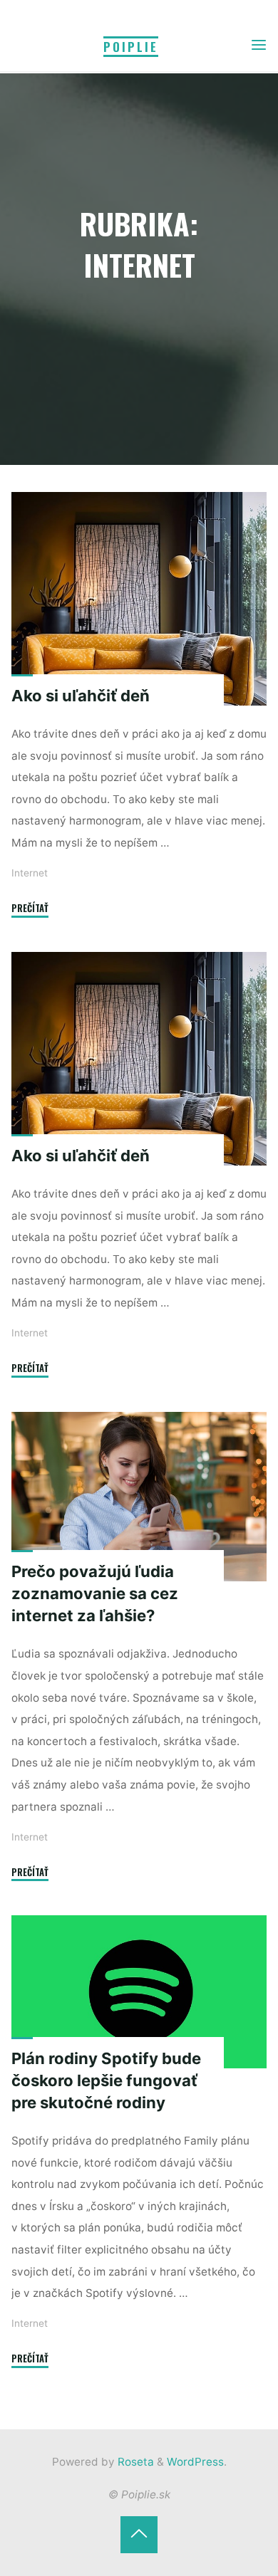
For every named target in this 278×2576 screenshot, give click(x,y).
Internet (30, 873)
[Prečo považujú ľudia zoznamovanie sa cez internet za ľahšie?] (139, 1497)
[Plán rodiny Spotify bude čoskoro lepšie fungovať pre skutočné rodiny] (139, 1992)
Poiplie (131, 47)
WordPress (195, 2462)
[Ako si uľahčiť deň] (139, 599)
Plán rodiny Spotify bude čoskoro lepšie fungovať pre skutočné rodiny (106, 2080)
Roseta (134, 2462)
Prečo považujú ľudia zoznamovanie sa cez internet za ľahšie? (95, 1593)
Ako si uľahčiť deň (81, 696)
